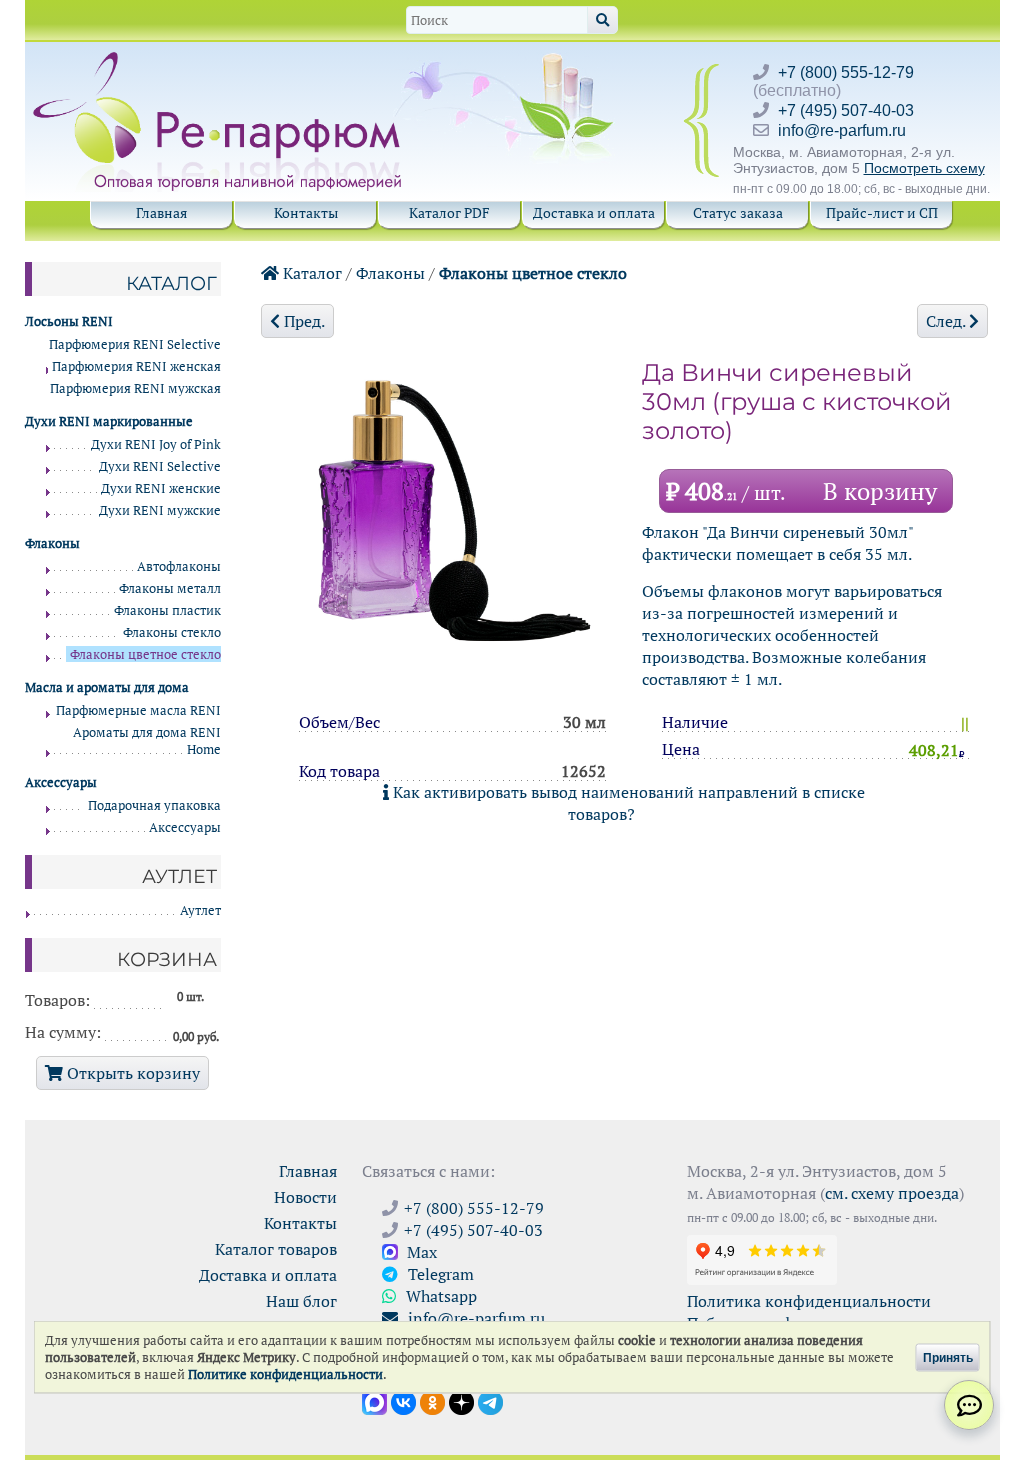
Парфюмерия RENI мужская (135, 388)
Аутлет (200, 910)
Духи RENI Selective (160, 466)
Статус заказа (738, 212)
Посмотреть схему (924, 168)
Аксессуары (185, 827)
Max (420, 1252)
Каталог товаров (276, 1249)
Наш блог (301, 1301)
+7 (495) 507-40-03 (846, 110)
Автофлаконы (179, 566)
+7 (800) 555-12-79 (846, 72)
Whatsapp (439, 1296)
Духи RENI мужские (160, 510)
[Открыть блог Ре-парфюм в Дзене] (461, 1401)
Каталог (310, 273)
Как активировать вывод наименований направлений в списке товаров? (627, 803)
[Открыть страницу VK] (403, 1401)
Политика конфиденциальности (809, 1301)
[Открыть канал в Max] (374, 1401)
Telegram (439, 1274)
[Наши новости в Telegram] (490, 1401)
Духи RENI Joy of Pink (156, 444)
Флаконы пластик (167, 610)
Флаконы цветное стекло (533, 273)
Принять (948, 1357)
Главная (161, 212)
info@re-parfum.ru (842, 130)
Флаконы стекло (172, 632)
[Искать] (602, 20)
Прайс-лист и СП (882, 212)
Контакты (306, 212)
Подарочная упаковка (154, 805)
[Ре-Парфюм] (219, 63)
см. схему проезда (892, 1193)
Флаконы (390, 273)
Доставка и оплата (594, 212)
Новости (305, 1197)
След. (947, 321)
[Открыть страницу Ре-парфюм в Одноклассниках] (432, 1401)
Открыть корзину (131, 1073)
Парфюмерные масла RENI (138, 710)
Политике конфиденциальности (285, 1374)
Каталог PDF (449, 212)
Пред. (302, 321)
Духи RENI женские (161, 488)
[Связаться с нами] (969, 1405)
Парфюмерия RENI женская (136, 366)
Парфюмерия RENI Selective (135, 344)
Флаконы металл (170, 588)
